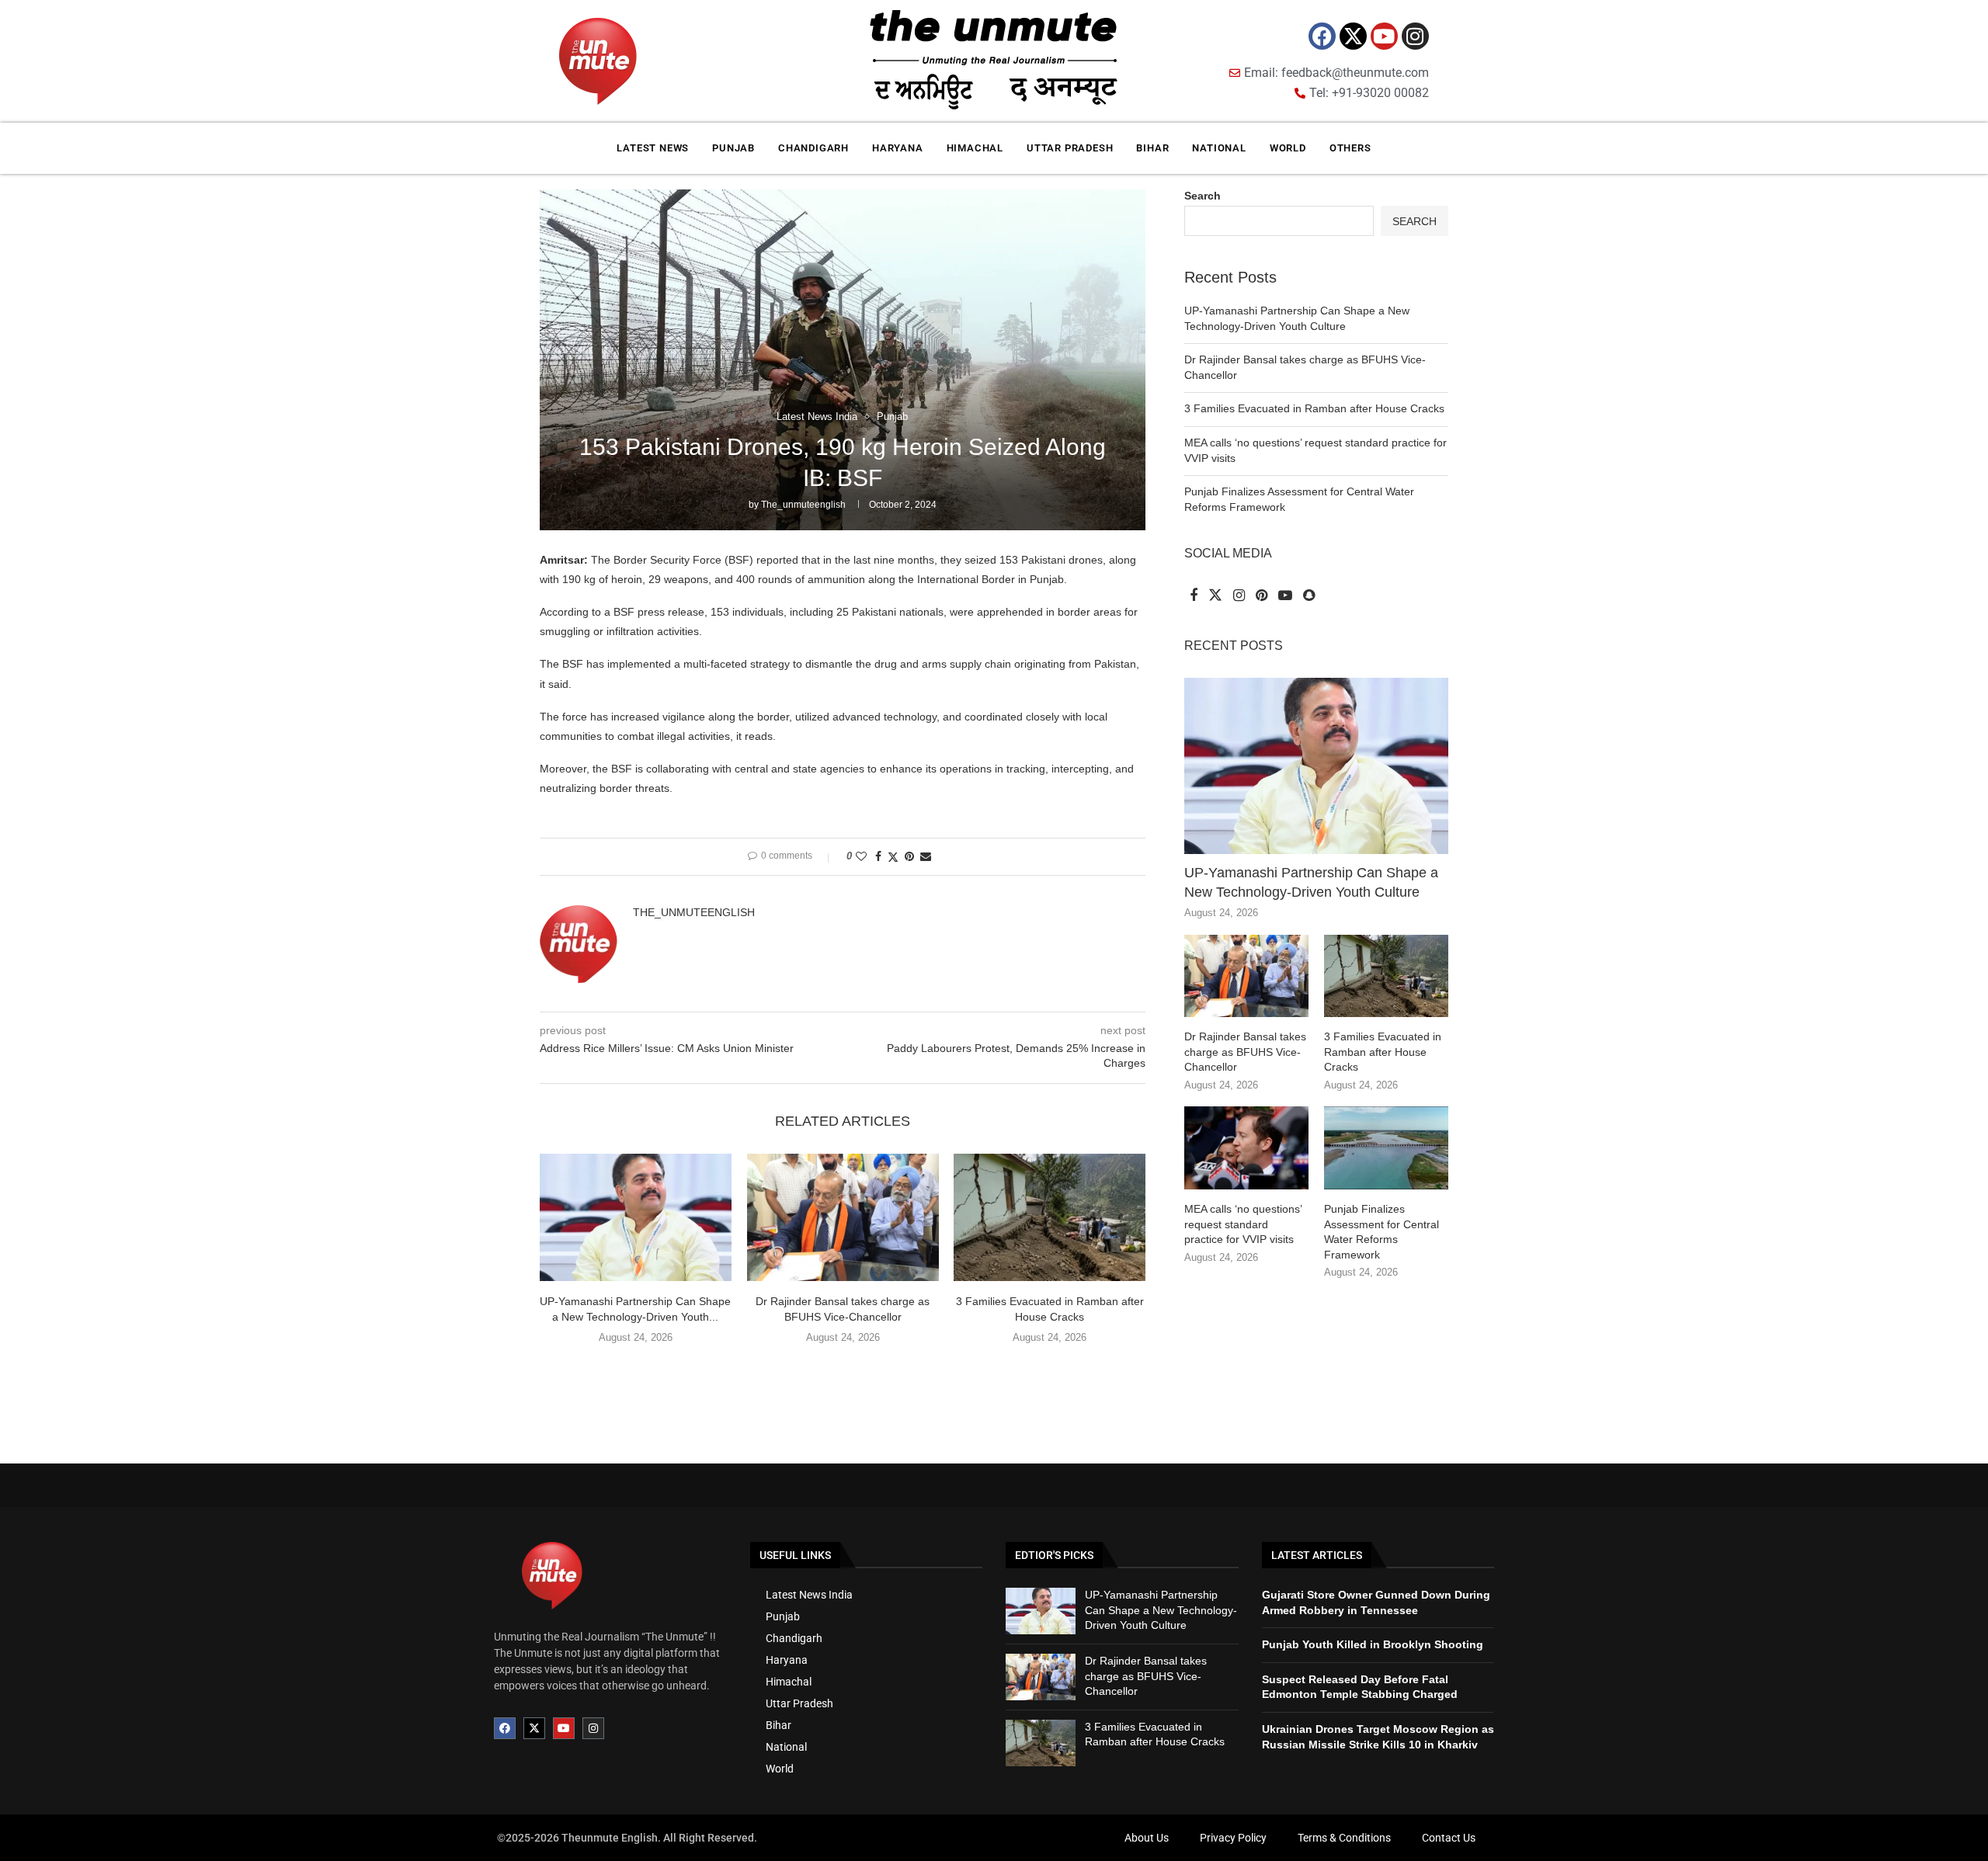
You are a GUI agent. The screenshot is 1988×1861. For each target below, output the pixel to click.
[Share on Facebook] (878, 856)
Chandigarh (813, 148)
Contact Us (1449, 1838)
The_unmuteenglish (803, 505)
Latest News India (809, 1595)
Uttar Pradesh (1070, 148)
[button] (843, 1370)
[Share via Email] (926, 856)
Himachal (975, 148)
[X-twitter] (1353, 36)
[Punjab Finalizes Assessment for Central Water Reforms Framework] (1386, 1148)
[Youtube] (1384, 36)
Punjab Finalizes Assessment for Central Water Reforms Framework (1382, 1232)
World (1288, 148)
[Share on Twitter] (893, 857)
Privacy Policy (1233, 1838)
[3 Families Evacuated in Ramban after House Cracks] (1050, 1217)
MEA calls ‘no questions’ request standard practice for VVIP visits (1243, 1224)
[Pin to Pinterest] (909, 856)
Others (1350, 148)
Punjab (733, 148)
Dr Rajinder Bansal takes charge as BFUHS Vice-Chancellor (1245, 1052)
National (1219, 148)
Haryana (898, 148)
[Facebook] (1322, 36)
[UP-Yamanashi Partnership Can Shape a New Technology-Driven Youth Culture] (636, 1217)
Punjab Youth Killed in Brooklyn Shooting (1373, 1644)
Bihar (1152, 148)
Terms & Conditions (1344, 1838)
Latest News (653, 148)
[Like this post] (861, 856)
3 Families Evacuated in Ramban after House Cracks (1314, 408)
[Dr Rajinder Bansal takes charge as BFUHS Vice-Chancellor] (843, 1217)
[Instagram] (1415, 36)
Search (1203, 196)
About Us (1147, 1838)
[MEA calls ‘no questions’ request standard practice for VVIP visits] (1246, 1148)
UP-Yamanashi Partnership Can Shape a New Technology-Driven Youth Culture (1311, 882)
